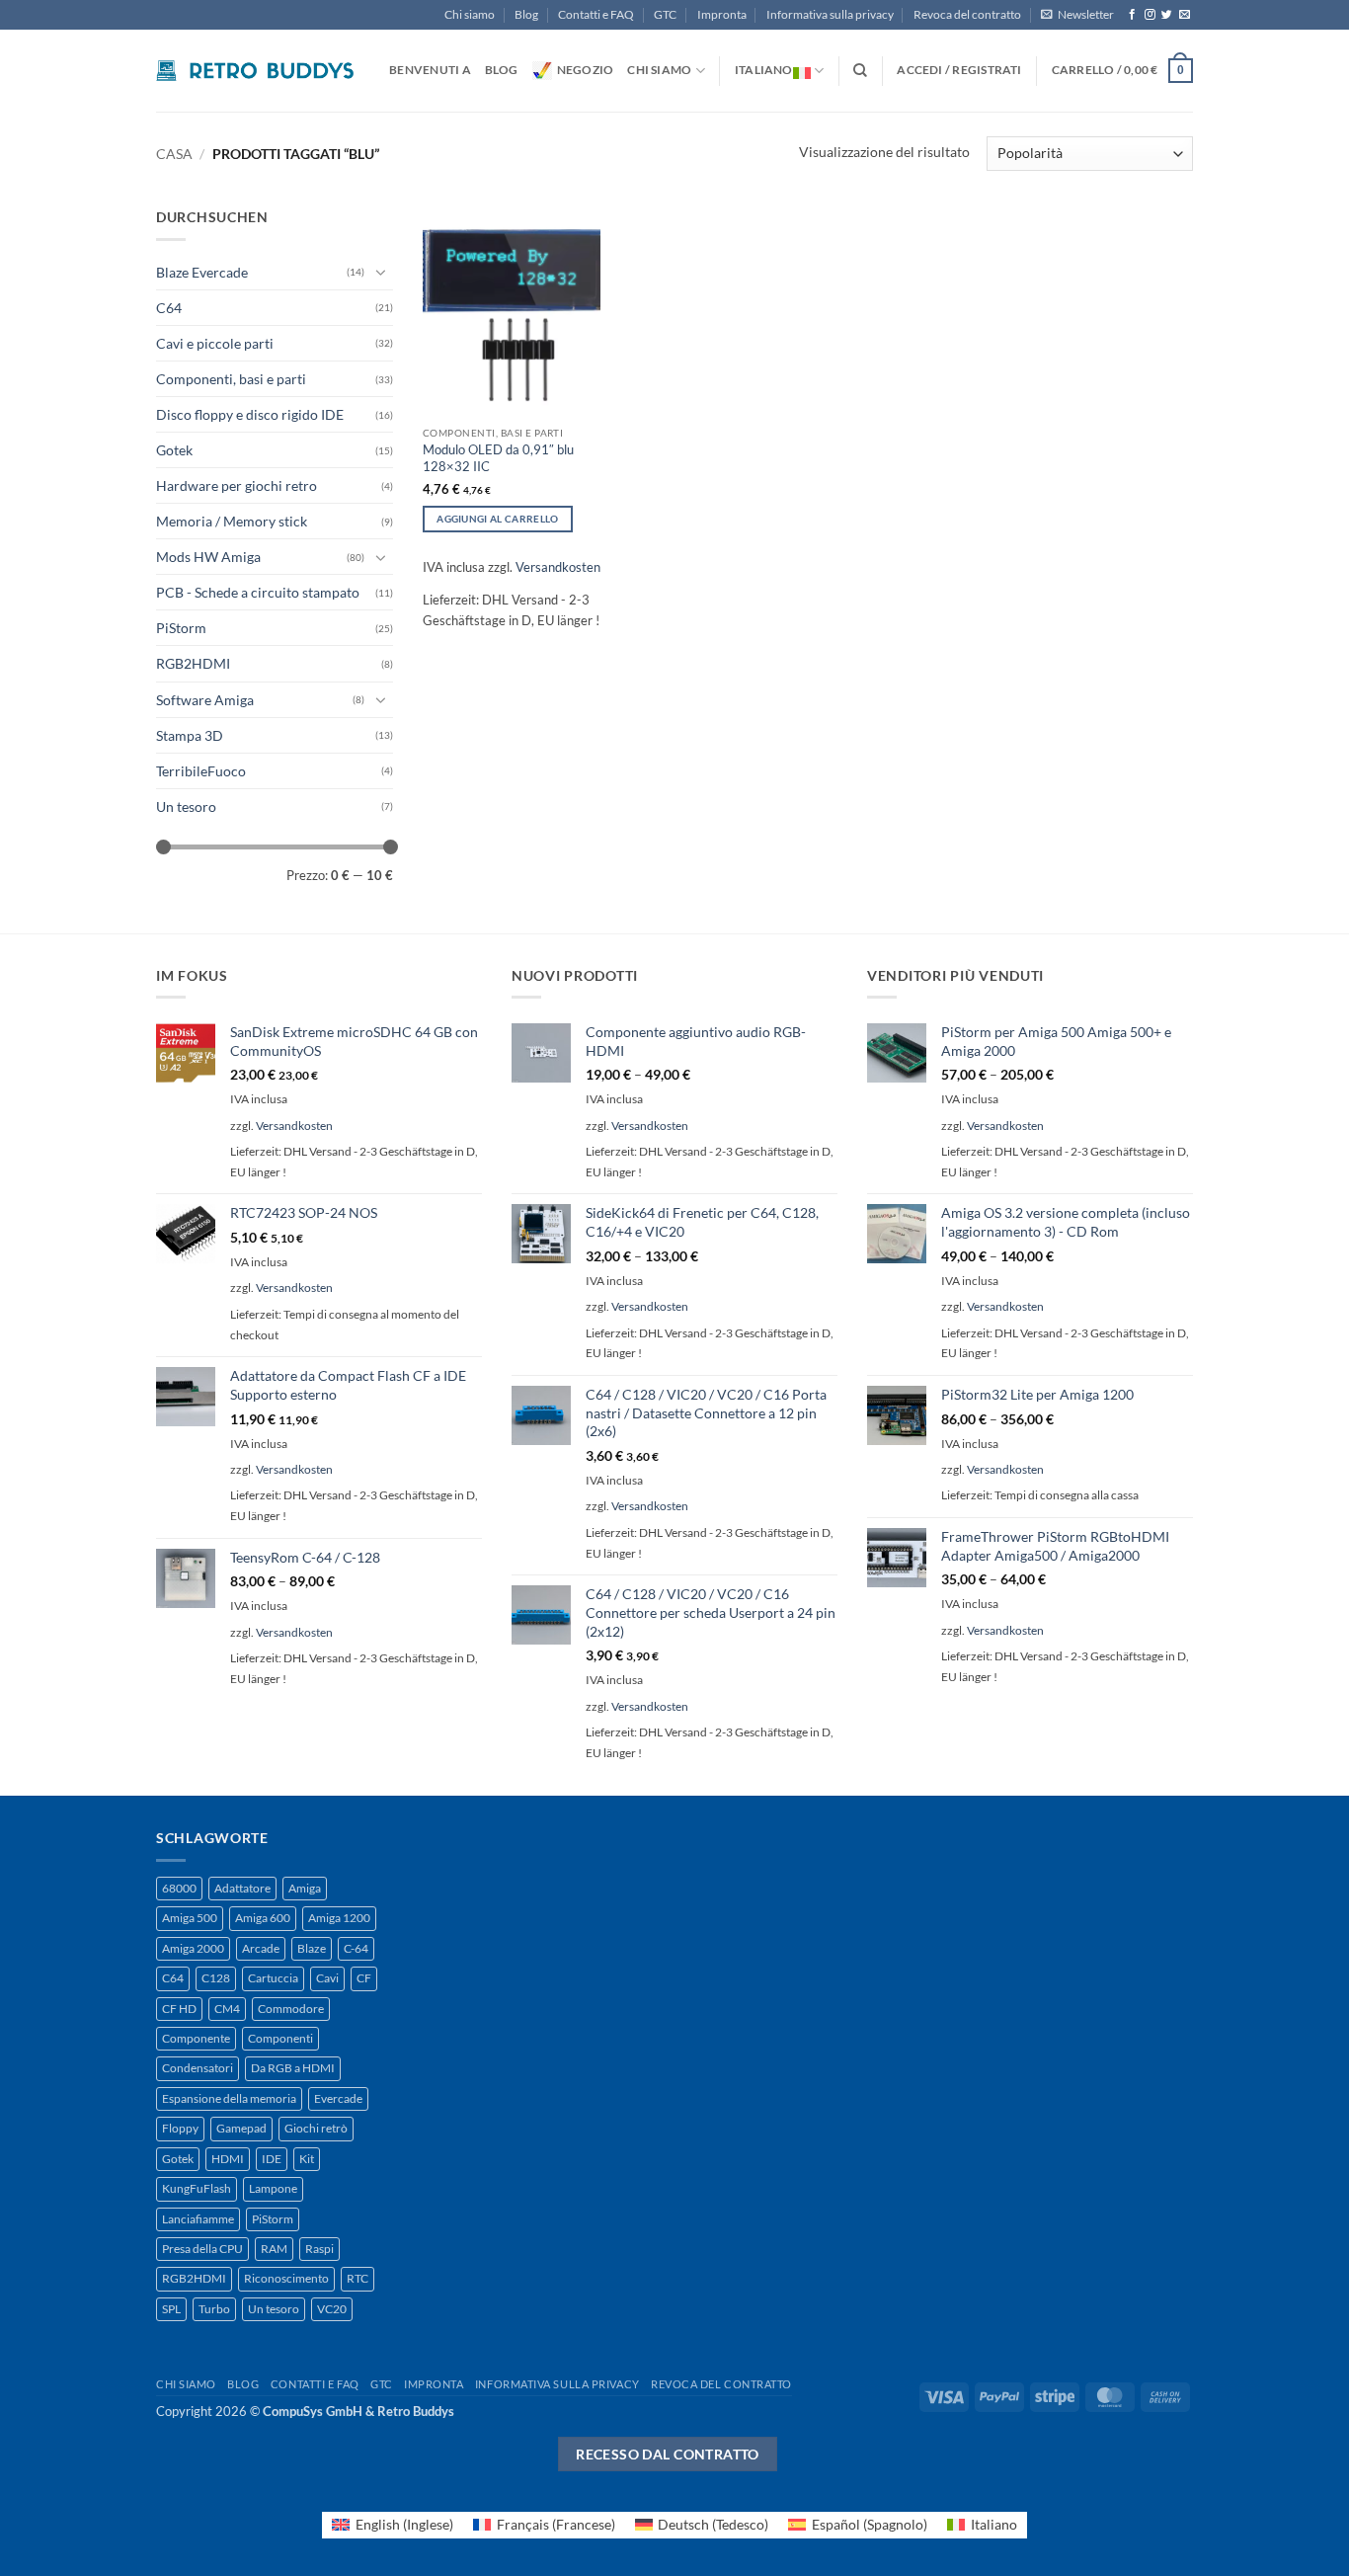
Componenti (280, 2038)
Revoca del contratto (967, 14)
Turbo (214, 2309)
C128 (216, 1978)
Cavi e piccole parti (215, 343)
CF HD (179, 2009)
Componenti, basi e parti (231, 379)
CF (364, 1978)
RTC (357, 2278)
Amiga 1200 (339, 1918)
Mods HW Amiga (208, 557)
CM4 (227, 2009)
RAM (274, 2249)
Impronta (722, 14)
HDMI (228, 2159)
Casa (174, 154)
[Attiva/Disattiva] (381, 272)
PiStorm (181, 628)
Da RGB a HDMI (293, 2068)
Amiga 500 (190, 1918)
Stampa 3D (190, 735)
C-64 (356, 1948)
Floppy (180, 2128)
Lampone (273, 2188)
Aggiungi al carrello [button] (497, 519)
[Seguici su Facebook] (1132, 15)
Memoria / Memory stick (232, 521)
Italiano (764, 70)
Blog (526, 14)
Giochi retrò (316, 2128)
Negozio (586, 70)
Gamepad (241, 2128)
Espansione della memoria (229, 2098)
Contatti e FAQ (596, 14)
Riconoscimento (286, 2278)
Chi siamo (470, 14)
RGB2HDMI (193, 663)
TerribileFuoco (201, 771)
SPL (171, 2309)
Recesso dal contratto (668, 2454)
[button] (1077, 15)
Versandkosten (558, 567)
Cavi (327, 1978)
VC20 (332, 2309)
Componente (196, 2038)
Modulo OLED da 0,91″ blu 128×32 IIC (498, 458)
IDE (272, 2159)
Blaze (312, 1948)
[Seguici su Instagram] (1150, 15)
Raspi (319, 2249)
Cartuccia (273, 1978)
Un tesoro (186, 806)
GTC (665, 14)
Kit (307, 2159)
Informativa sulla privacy (830, 14)
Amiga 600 (263, 1918)
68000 (179, 1888)
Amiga (305, 1888)
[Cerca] (860, 71)
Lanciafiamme (198, 2219)
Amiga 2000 (193, 1948)
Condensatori (198, 2068)
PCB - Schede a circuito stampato (258, 592)
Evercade (338, 2098)
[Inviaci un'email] (1185, 15)
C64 (169, 308)
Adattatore (242, 1888)
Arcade (261, 1948)
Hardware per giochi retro (237, 485)
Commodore (291, 2009)
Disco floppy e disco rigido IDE (250, 414)
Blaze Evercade (202, 272)
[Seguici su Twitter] (1167, 15)
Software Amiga (205, 700)
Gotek (174, 450)
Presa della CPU (202, 2249)
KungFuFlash (197, 2188)
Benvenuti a (430, 70)
